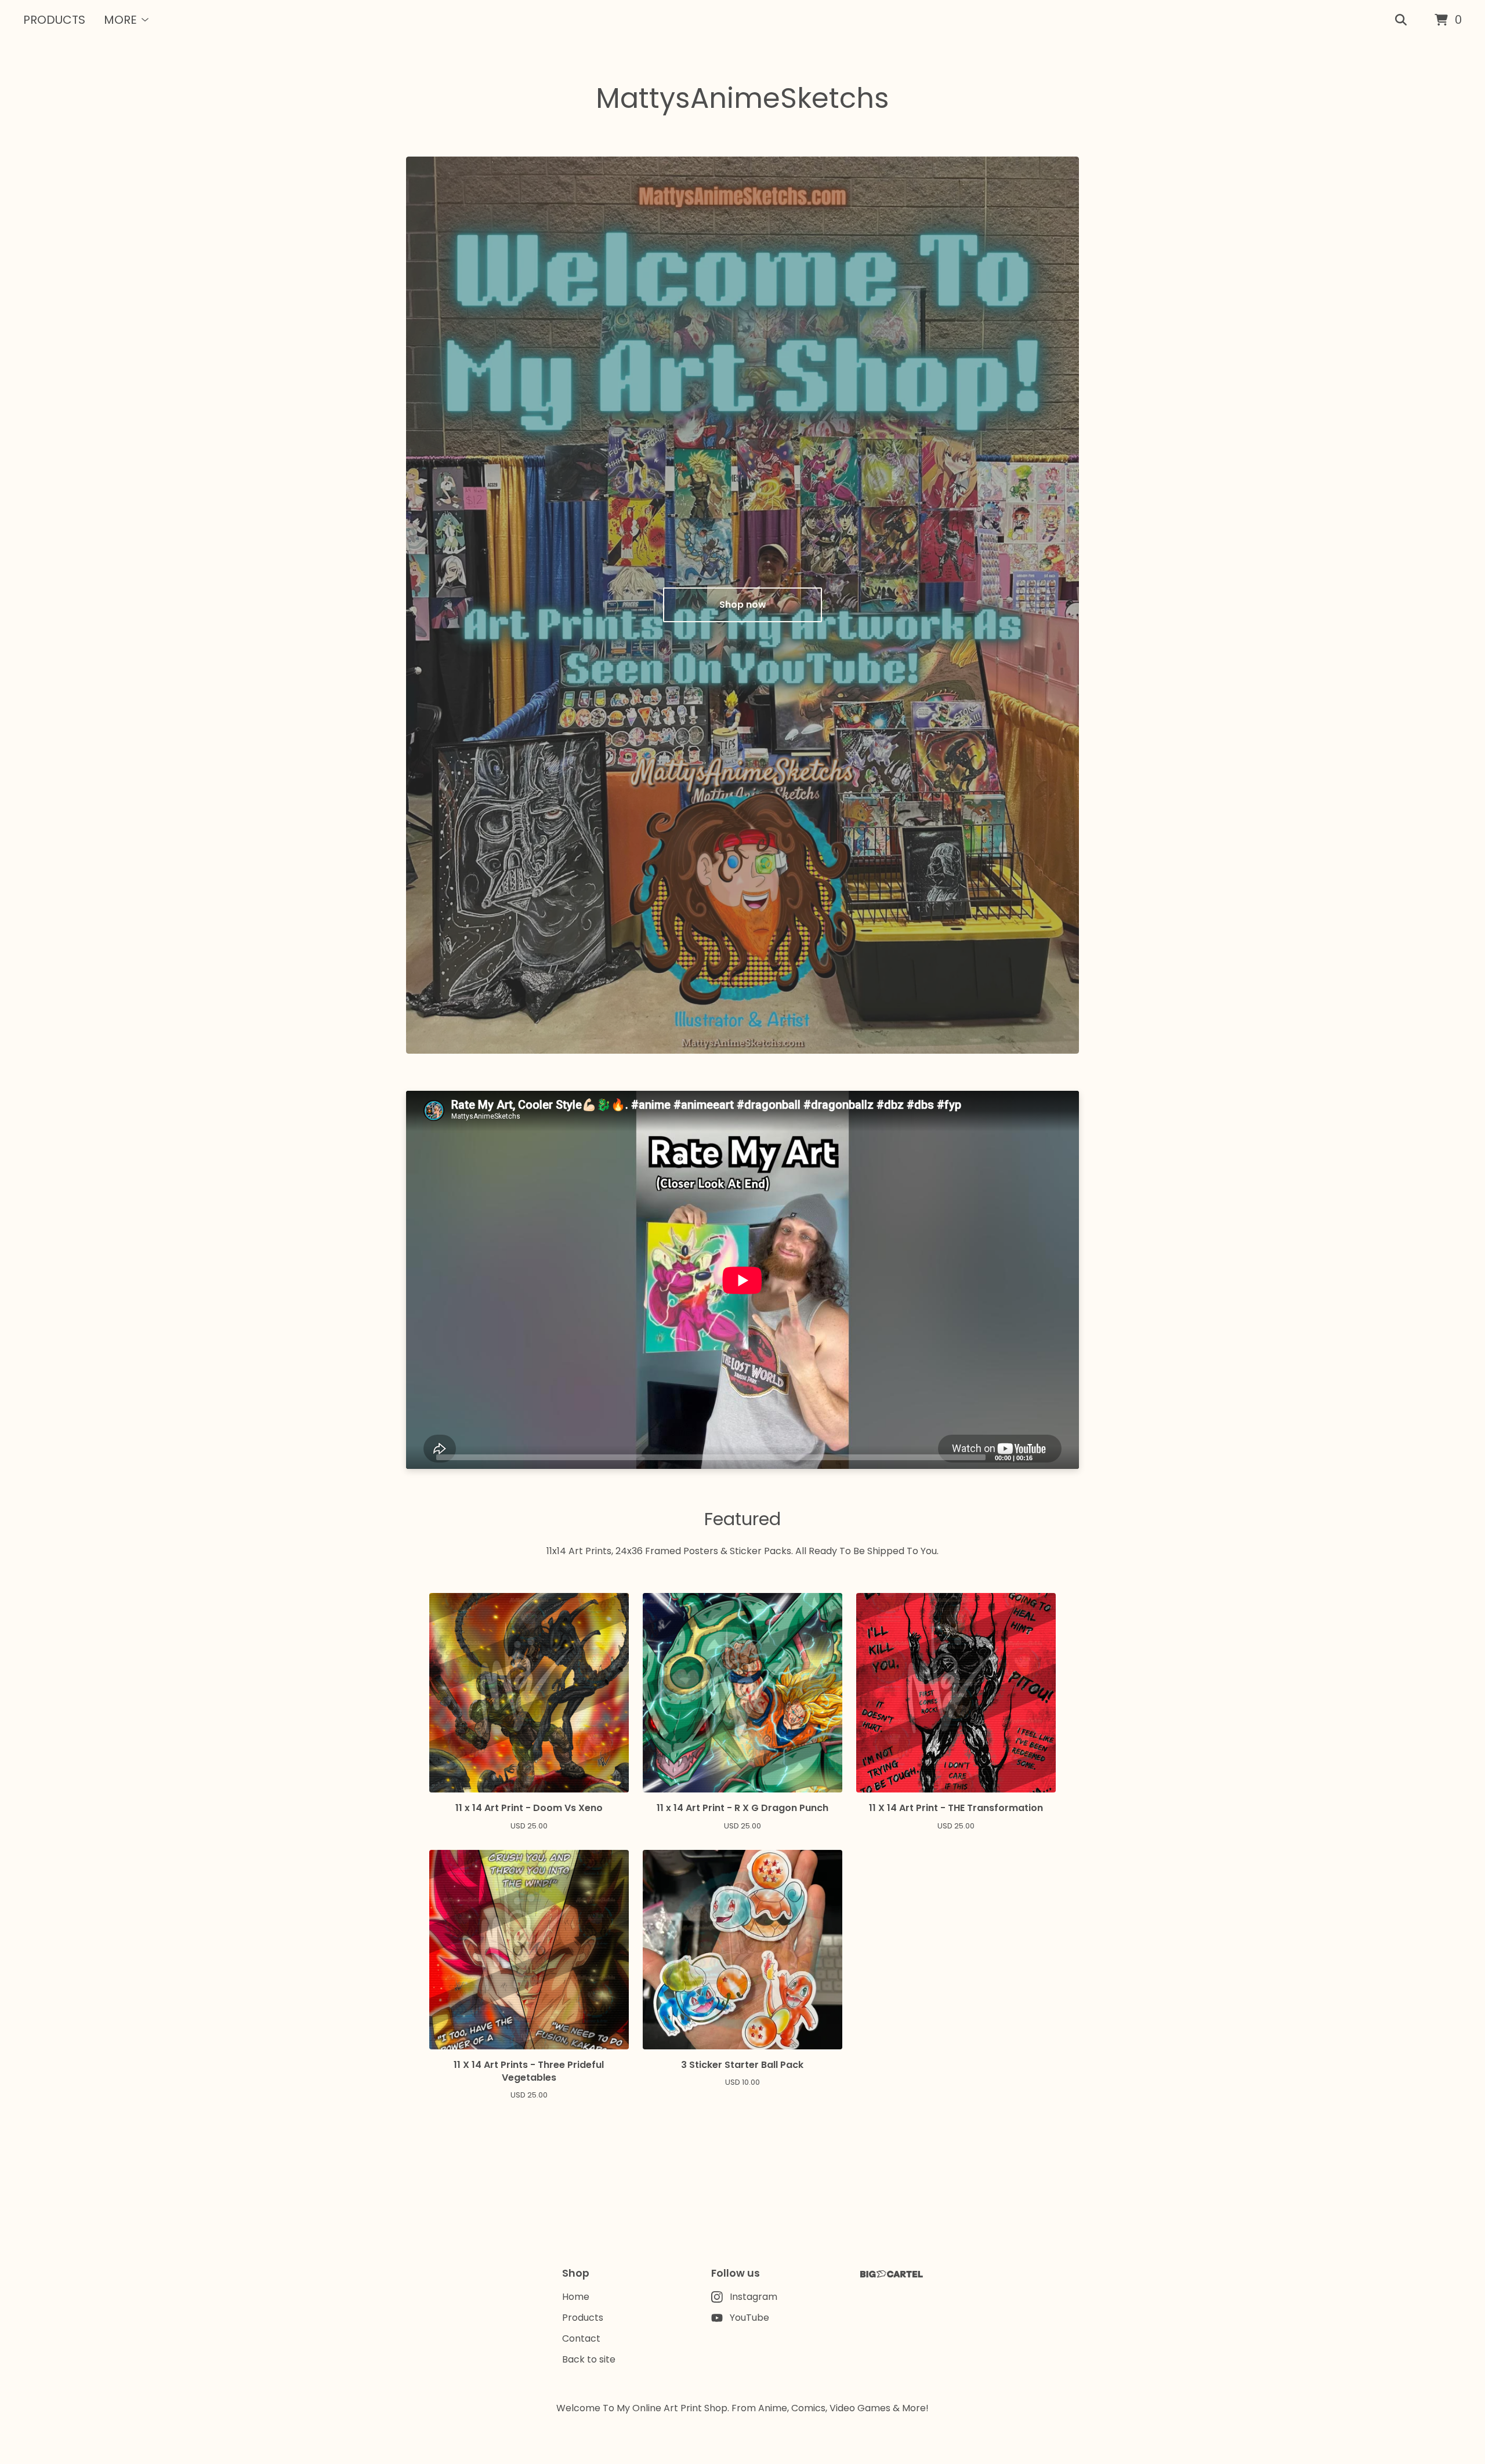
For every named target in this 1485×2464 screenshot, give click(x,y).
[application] (742, 1280)
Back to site (589, 2359)
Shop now (743, 605)
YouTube (749, 2318)
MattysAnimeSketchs (742, 98)
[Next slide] (1060, 596)
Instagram (754, 2297)
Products (54, 20)
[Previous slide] (425, 596)
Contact (581, 2338)
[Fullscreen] (1063, 1457)
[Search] (1401, 20)
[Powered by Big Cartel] (892, 2274)
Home (576, 2297)
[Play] (421, 1457)
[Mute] (1045, 1457)
